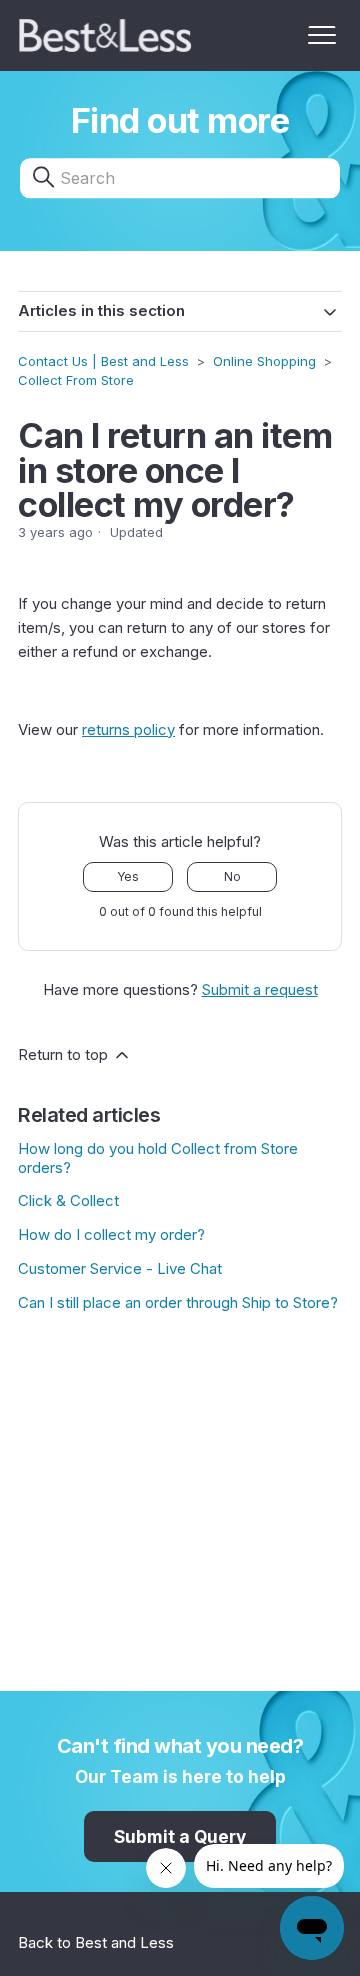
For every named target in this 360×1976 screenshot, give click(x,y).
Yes (128, 876)
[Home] (106, 35)
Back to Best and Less (96, 1942)
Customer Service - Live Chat (120, 1268)
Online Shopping (266, 361)
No (232, 876)
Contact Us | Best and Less (103, 361)
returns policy (128, 729)
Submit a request (260, 989)
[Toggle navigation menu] (322, 36)
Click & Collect (68, 1200)
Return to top (65, 1054)
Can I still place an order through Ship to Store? (178, 1302)
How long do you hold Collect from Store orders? (158, 1158)
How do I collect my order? (111, 1234)
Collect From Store (76, 380)
